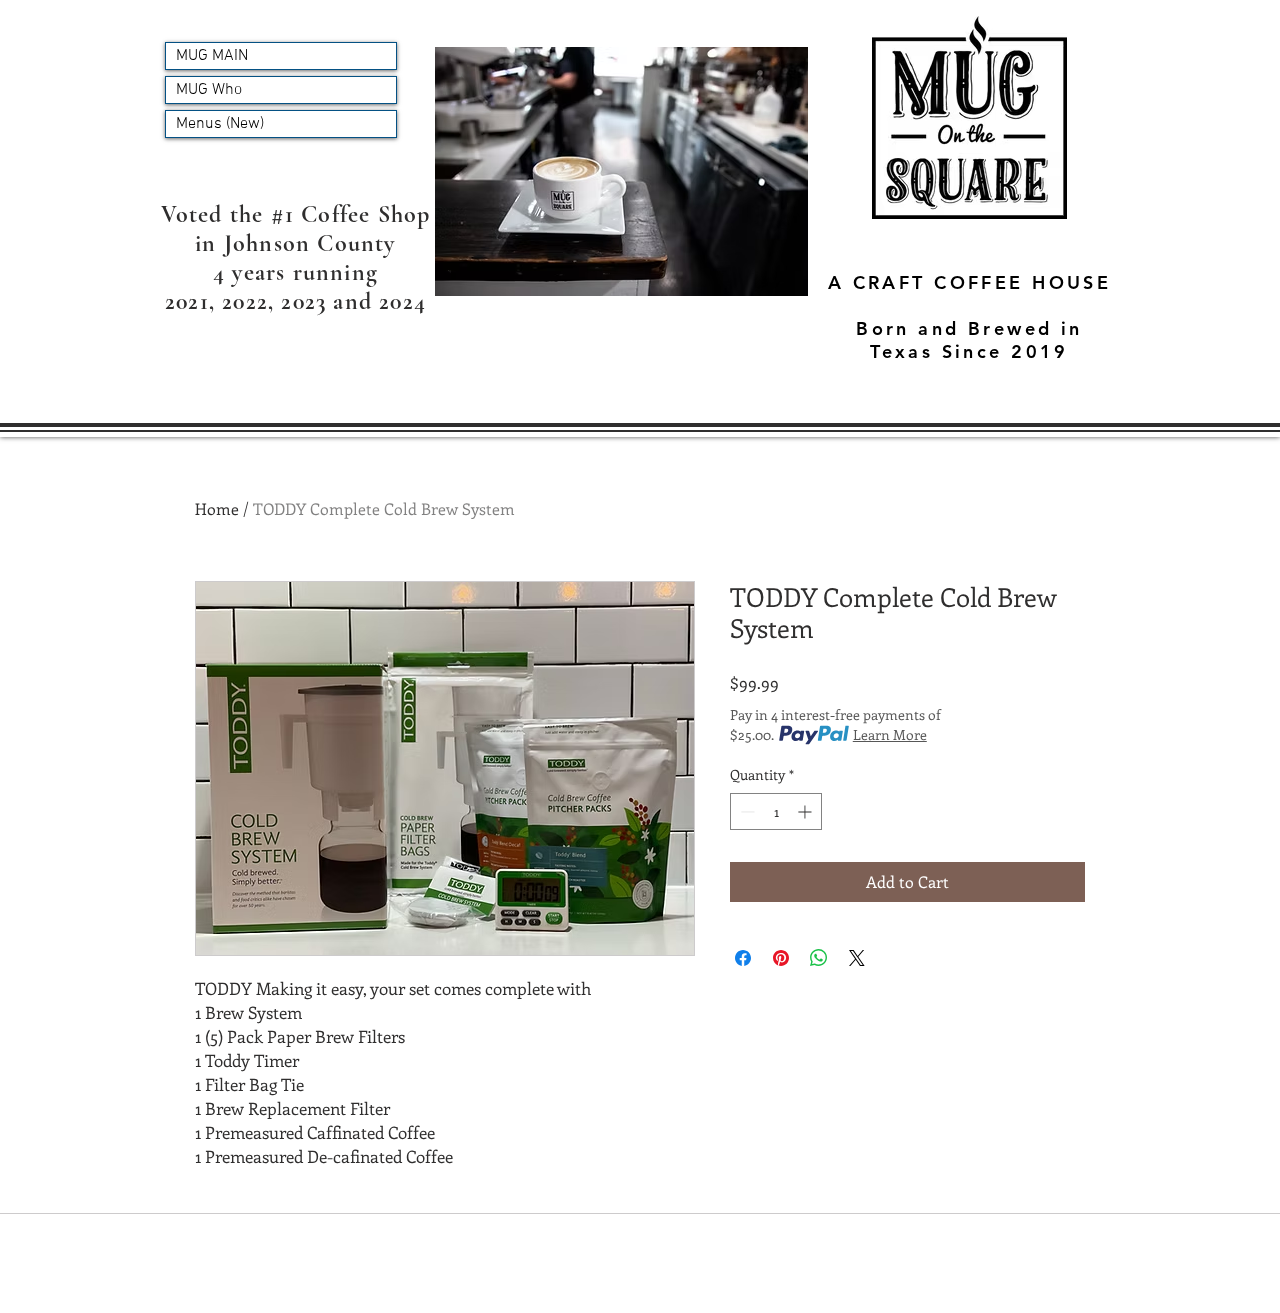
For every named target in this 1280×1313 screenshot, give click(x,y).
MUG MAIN (212, 56)
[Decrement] (745, 811)
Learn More (890, 734)
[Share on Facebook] (743, 958)
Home (217, 508)
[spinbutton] (776, 811)
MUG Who (209, 90)
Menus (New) (220, 124)
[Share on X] (857, 958)
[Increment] (806, 811)
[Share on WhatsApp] (819, 958)
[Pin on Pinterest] (781, 958)
